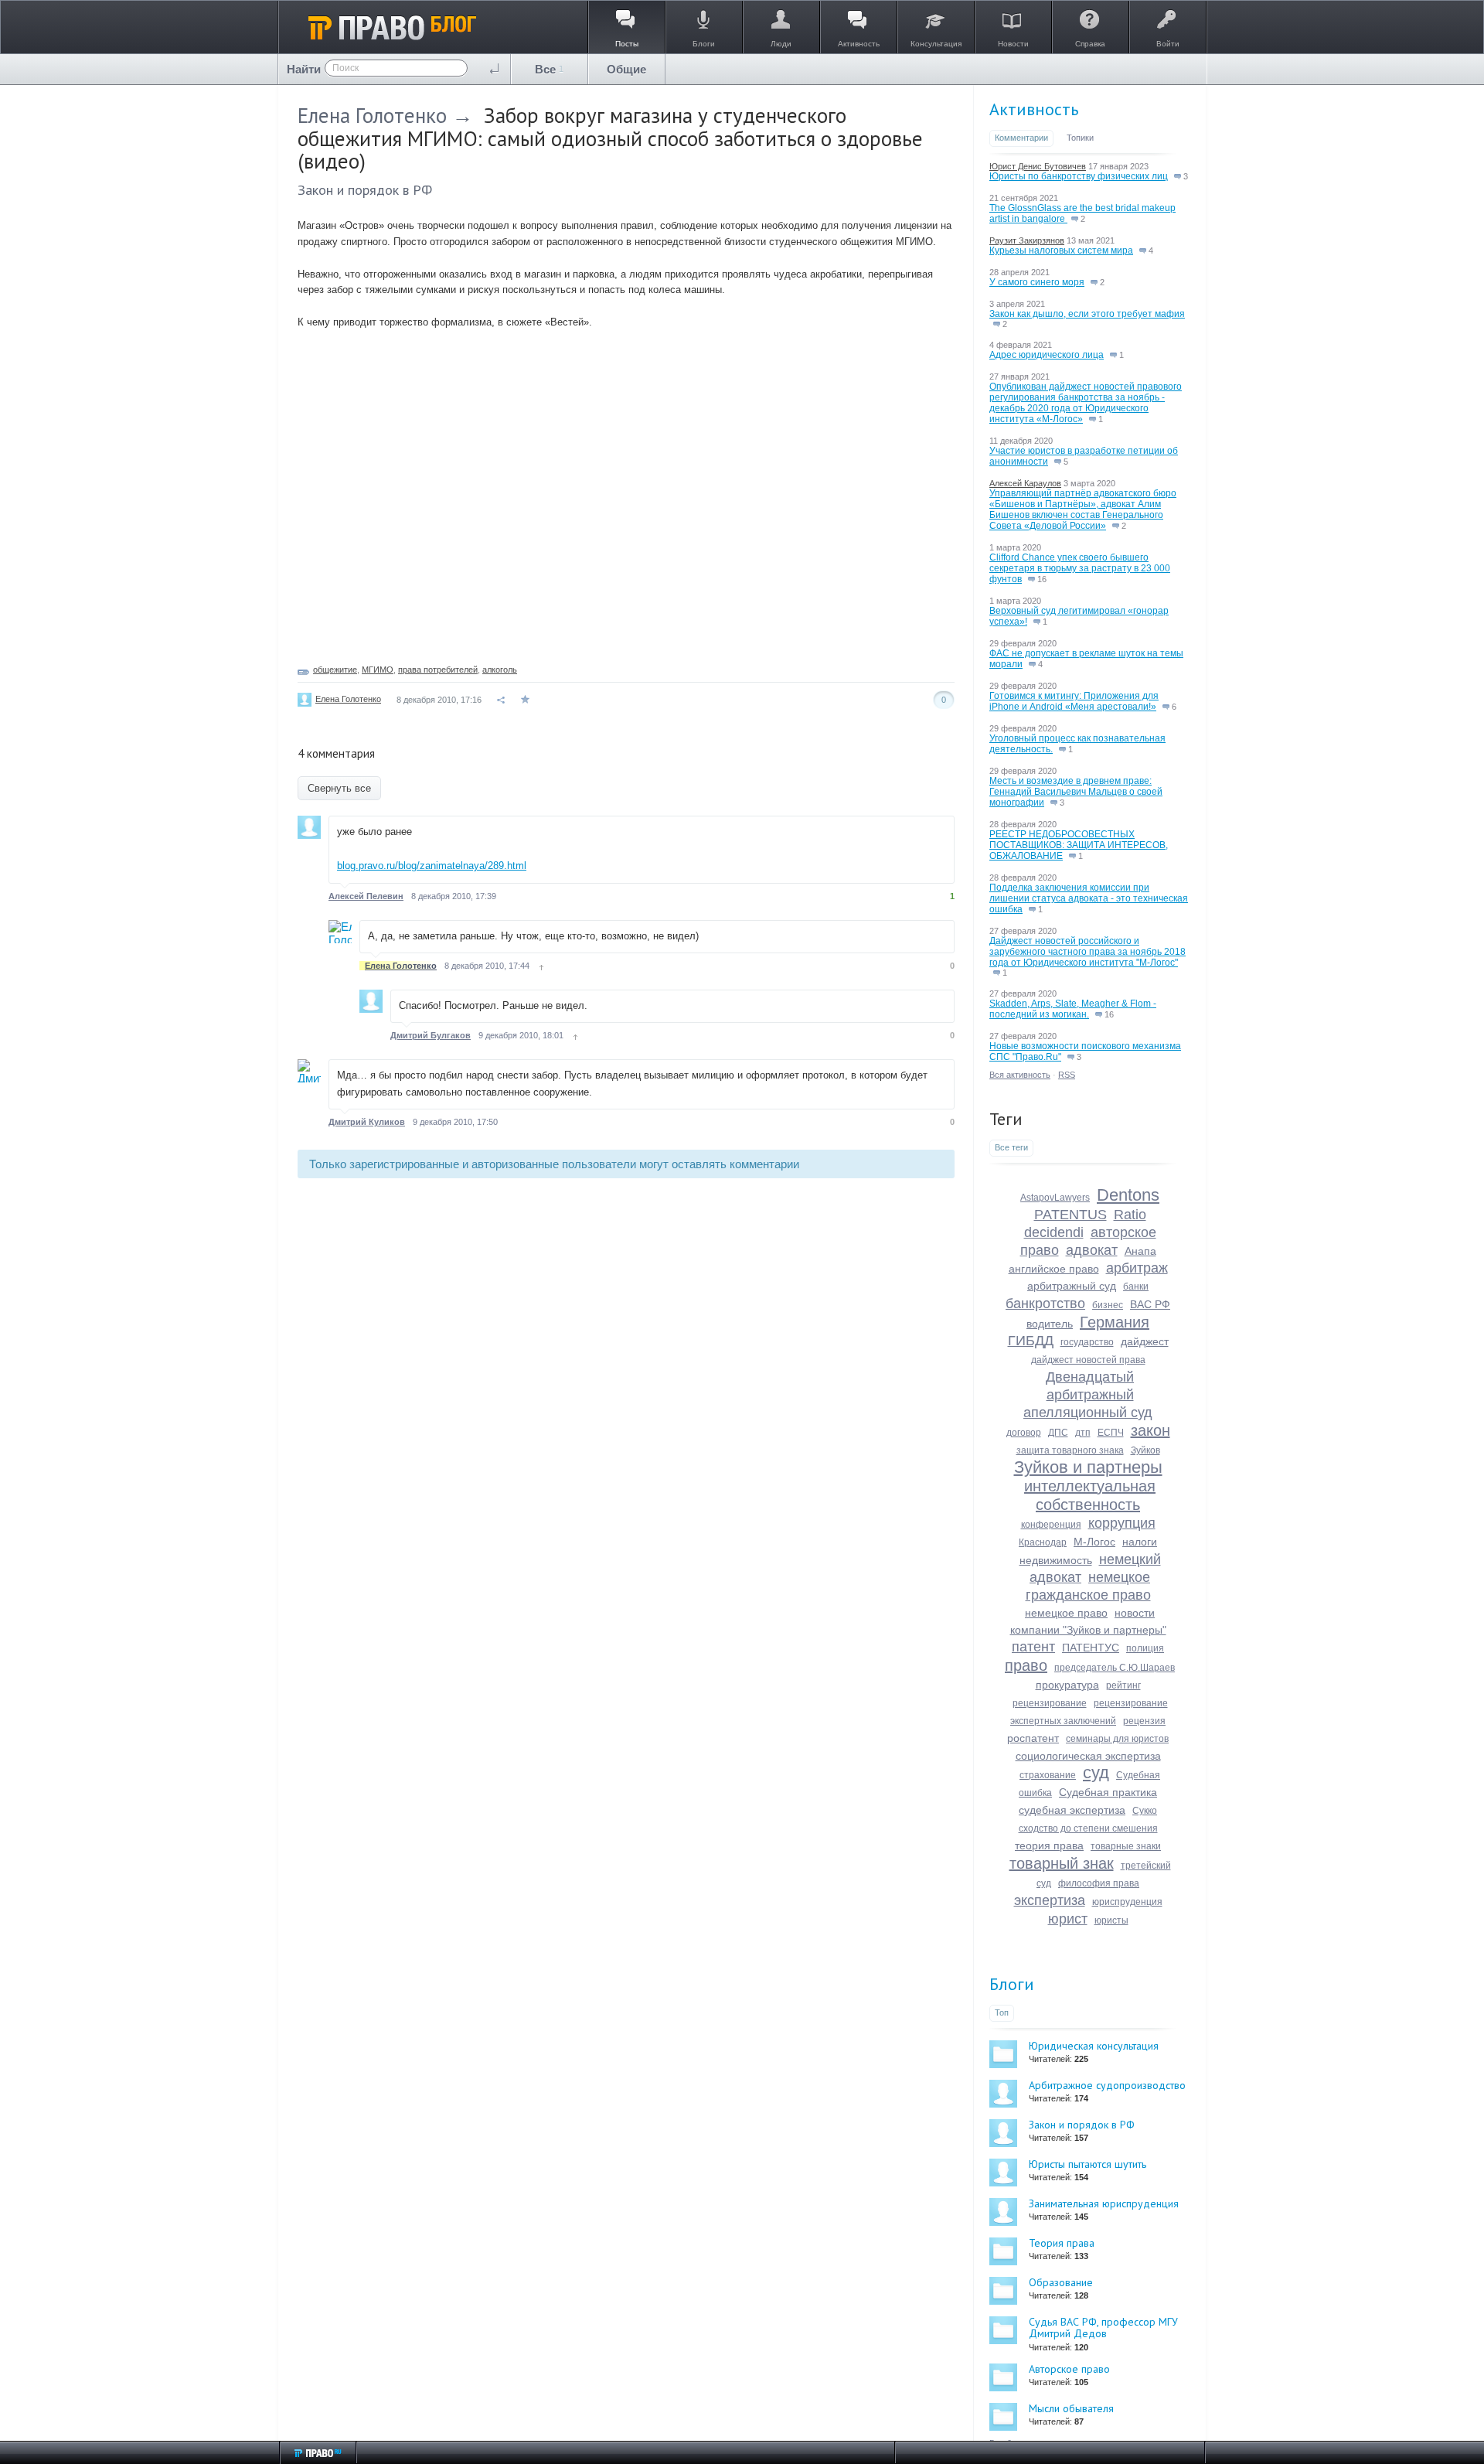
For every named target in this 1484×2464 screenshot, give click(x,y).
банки (1136, 1287)
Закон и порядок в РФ (365, 190)
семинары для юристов (1117, 1739)
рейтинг (1123, 1685)
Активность (1034, 109)
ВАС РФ (1150, 1304)
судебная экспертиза (1072, 1810)
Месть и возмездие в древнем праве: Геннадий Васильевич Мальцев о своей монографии (1076, 792)
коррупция (1122, 1523)
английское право (1054, 1269)
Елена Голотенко (372, 115)
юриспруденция (1127, 1902)
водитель (1050, 1324)
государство (1087, 1342)
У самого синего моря (1037, 282)
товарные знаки (1126, 1846)
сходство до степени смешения (1088, 1828)
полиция (1145, 1648)
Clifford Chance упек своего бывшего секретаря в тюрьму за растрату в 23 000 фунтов (1080, 568)
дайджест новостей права (1088, 1360)
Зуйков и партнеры (1088, 1467)
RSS (1067, 1075)
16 (1041, 579)
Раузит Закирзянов (1027, 240)
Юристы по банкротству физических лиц (1079, 176)
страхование (1048, 1775)
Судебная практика (1108, 1792)
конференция (1051, 1525)
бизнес (1108, 1305)
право (1026, 1665)
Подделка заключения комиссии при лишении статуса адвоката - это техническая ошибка (1089, 898)
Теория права (1062, 2243)
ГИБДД (1031, 1341)
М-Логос (1094, 1542)
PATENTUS (1070, 1215)
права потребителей (438, 670)
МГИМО (378, 670)
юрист (1068, 1919)
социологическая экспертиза (1088, 1756)
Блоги (1012, 1984)
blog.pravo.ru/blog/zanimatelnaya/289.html (432, 866)
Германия (1115, 1322)
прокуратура (1067, 1685)
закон (1150, 1430)
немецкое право (1066, 1613)
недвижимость (1056, 1560)
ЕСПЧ (1111, 1433)
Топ (1002, 2012)
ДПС (1058, 1433)
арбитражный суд (1072, 1286)
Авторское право (1069, 2369)
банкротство (1045, 1304)
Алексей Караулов (1025, 483)
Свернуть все (339, 788)
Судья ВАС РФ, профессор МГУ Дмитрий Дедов (1103, 2328)
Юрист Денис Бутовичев (1038, 166)
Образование (1061, 2282)
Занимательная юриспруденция (1104, 2203)
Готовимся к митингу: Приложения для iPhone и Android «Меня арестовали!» (1074, 701)
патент (1033, 1647)
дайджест (1145, 1341)
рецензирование (1050, 1703)
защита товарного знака (1070, 1450)
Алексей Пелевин (366, 896)
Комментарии (1021, 138)
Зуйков (1145, 1450)
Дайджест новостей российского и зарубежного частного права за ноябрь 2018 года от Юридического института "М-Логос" (1087, 952)
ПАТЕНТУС (1091, 1648)
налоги (1140, 1542)
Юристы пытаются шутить (1087, 2164)
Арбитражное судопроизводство (1107, 2085)
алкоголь (500, 670)
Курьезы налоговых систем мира (1061, 250)
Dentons (1128, 1195)
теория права (1049, 1845)
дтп (1083, 1433)
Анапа (1140, 1251)
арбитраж (1137, 1268)
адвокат (1092, 1250)
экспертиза (1050, 1900)
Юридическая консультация (1094, 2046)
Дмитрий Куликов (367, 1122)
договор (1024, 1433)
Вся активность (1020, 1075)
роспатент (1033, 1738)
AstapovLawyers (1055, 1198)
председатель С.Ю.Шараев (1115, 1668)
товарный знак (1062, 1863)
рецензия (1144, 1721)
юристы (1111, 1920)
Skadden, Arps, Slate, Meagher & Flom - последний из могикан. (1073, 1009)
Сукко (1145, 1811)
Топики (1080, 138)
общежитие (335, 670)
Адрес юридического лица (1047, 355)
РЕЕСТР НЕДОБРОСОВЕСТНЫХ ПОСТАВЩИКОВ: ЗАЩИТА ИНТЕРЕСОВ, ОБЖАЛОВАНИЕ (1079, 845)
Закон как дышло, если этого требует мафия (1087, 314)
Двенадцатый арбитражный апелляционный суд (1088, 1395)
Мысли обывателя (1071, 2408)
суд (1096, 1772)
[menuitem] (550, 69)
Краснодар (1043, 1542)
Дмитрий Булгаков (431, 1035)
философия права (1099, 1883)
